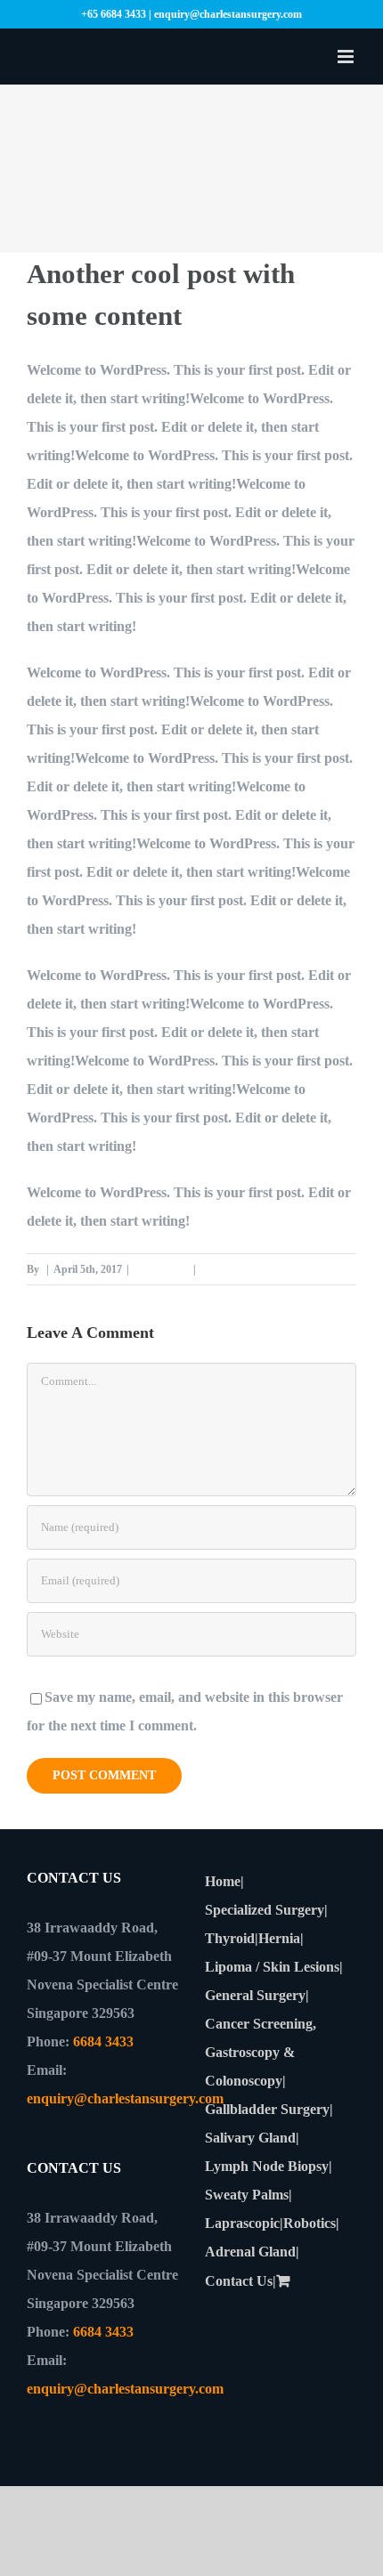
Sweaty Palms (247, 2195)
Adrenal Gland (250, 2252)
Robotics (310, 2223)
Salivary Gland (250, 2138)
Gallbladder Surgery (267, 2109)
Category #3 (161, 1269)
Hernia (279, 1938)
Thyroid (230, 1938)
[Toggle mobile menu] (347, 57)
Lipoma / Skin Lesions (272, 1967)
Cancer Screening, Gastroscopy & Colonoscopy (261, 2052)
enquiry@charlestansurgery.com (125, 2098)
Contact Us (239, 2281)
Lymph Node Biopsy (267, 2166)
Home (223, 1881)
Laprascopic (242, 2223)
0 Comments (229, 1269)
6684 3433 (103, 2041)
